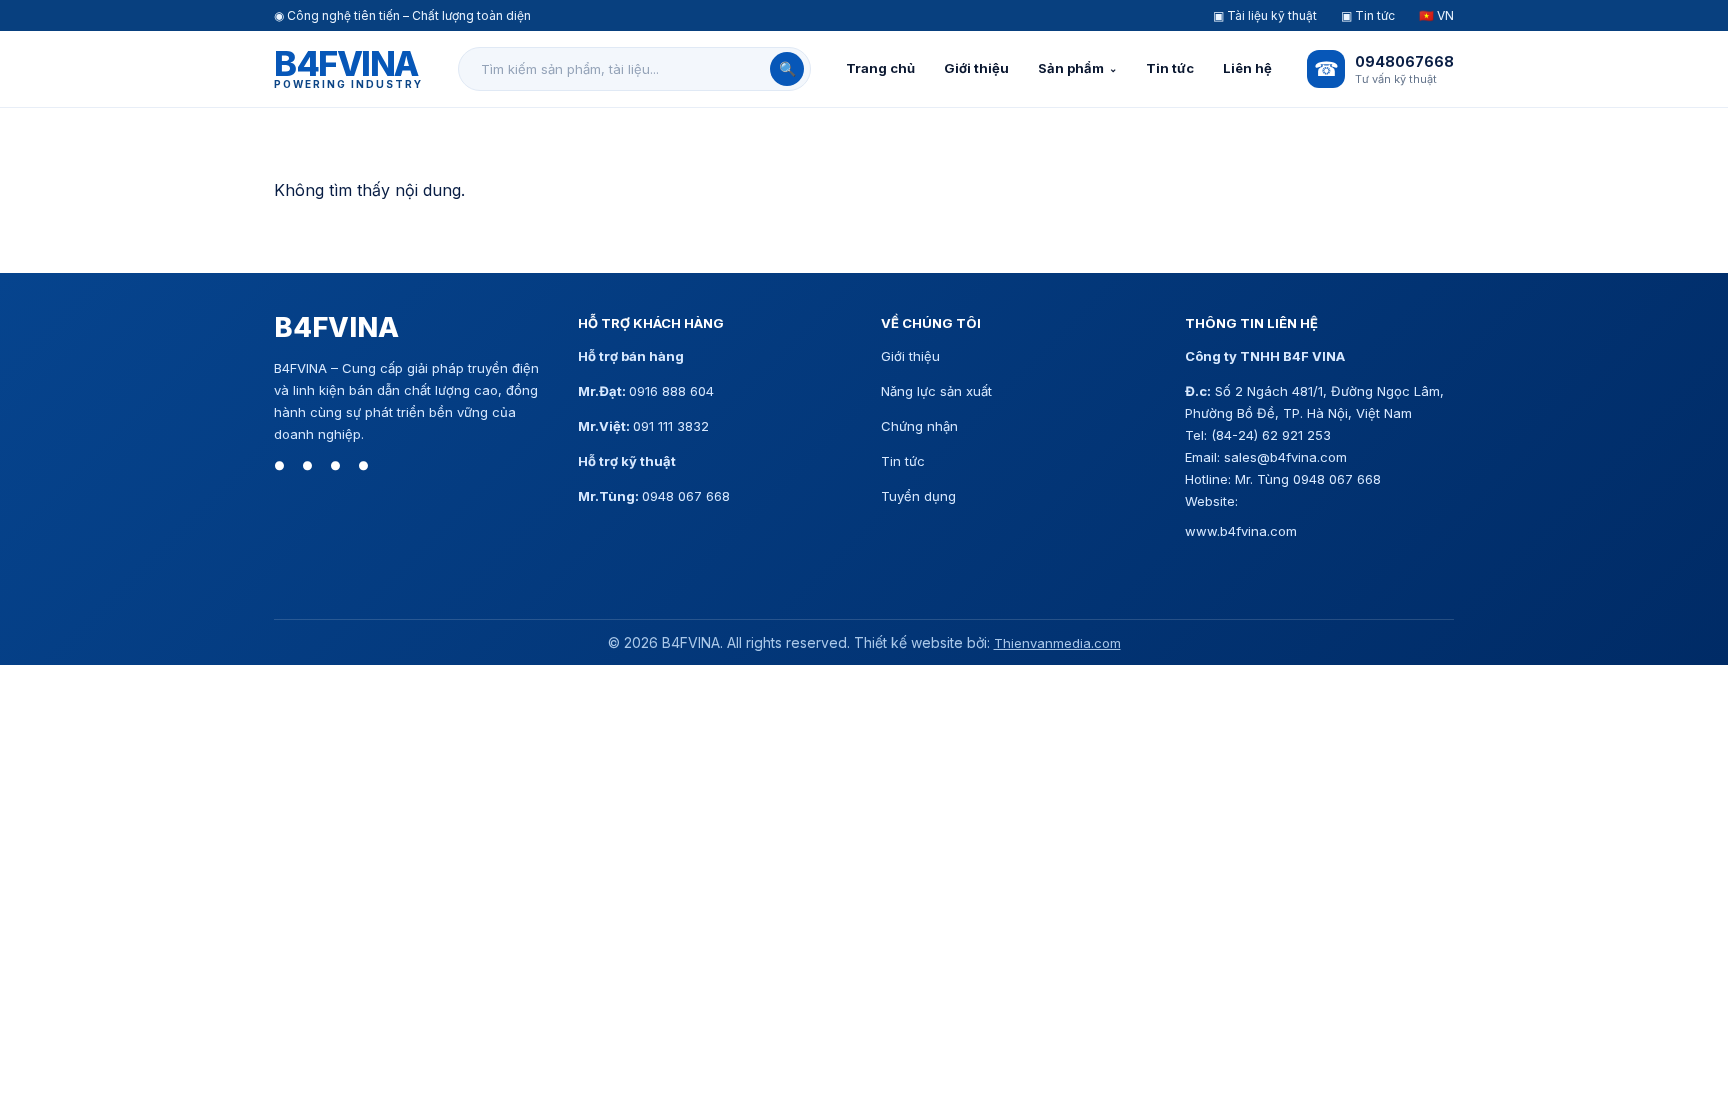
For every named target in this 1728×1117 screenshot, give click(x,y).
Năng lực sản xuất (936, 391)
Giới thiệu (976, 68)
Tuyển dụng (918, 496)
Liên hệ (1247, 68)
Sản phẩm (1071, 68)
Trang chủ (880, 68)
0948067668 (1404, 61)
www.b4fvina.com (1241, 531)
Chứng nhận (919, 426)
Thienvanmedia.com (1057, 643)
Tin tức (1170, 68)
